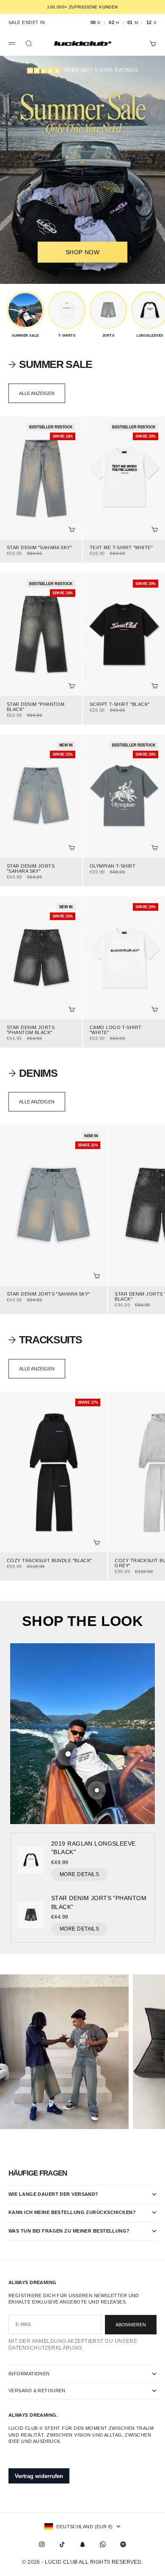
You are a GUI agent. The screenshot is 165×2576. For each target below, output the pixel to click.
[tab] (50, 364)
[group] (25, 315)
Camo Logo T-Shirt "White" (115, 1031)
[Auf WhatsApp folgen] (103, 2544)
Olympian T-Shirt (113, 866)
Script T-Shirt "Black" (120, 705)
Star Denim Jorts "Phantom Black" (31, 1031)
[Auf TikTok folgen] (62, 2544)
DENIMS (38, 1073)
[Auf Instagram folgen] (42, 2544)
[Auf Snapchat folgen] (82, 2544)
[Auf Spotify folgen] (123, 2544)
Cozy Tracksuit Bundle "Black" (49, 1561)
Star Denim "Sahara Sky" (39, 548)
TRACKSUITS (50, 1340)
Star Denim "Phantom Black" (36, 707)
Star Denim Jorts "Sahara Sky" (31, 869)
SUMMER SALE (55, 364)
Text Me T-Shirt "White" (121, 548)
